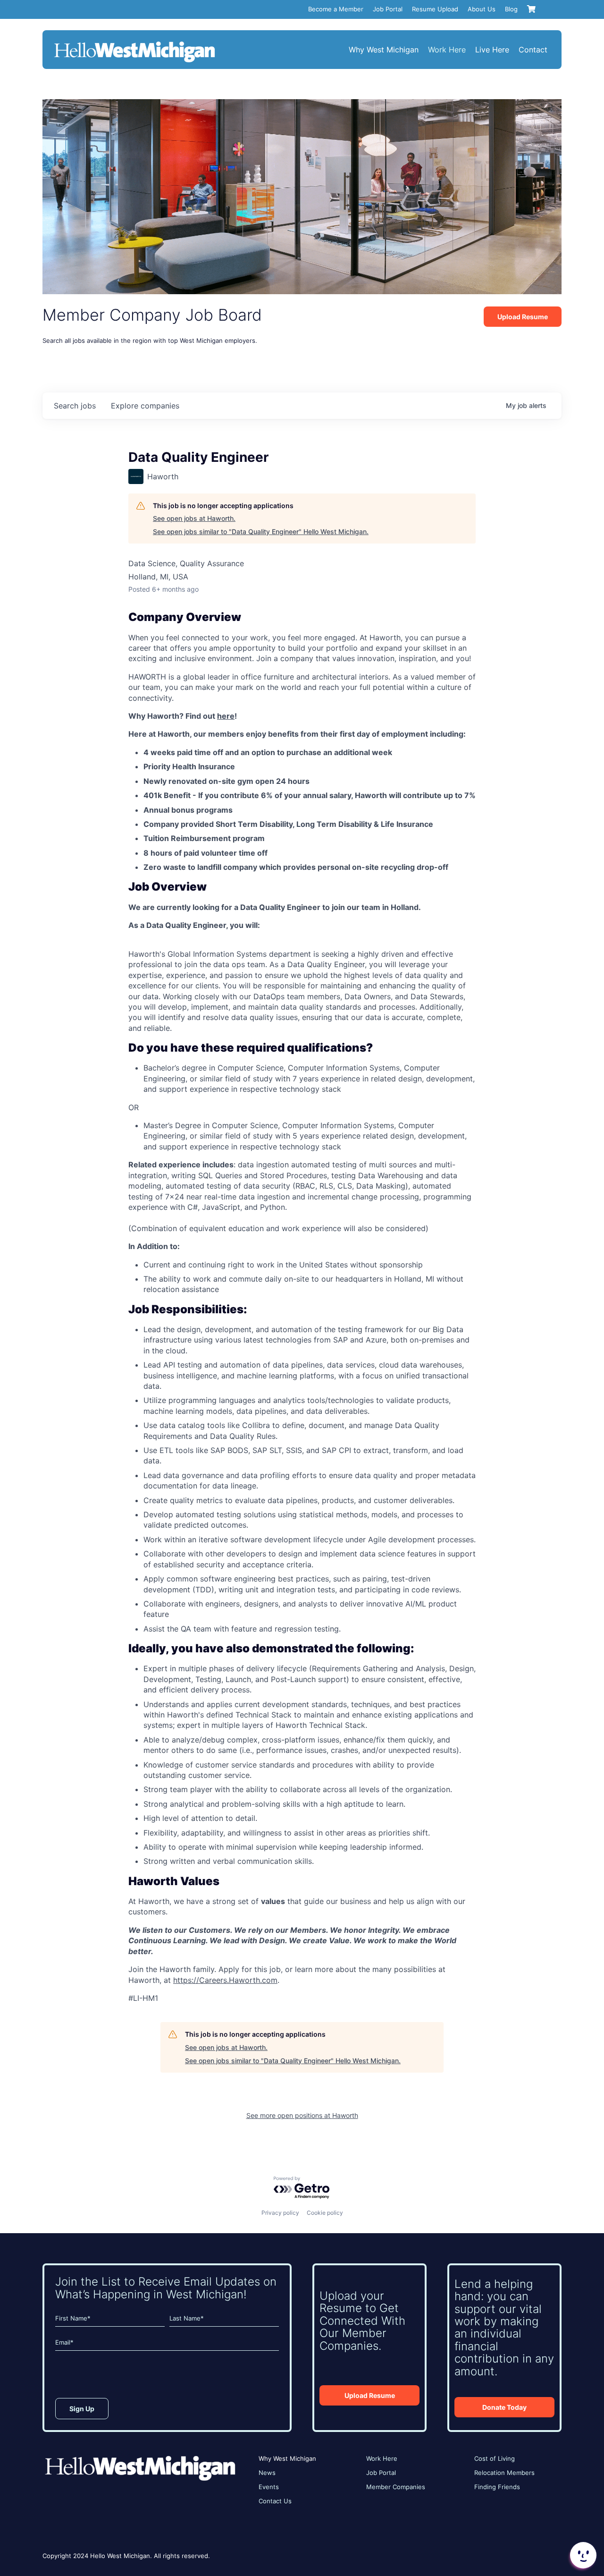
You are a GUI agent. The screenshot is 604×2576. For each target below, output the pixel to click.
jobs (75, 406)
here (226, 716)
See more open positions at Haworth (302, 2115)
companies (145, 406)
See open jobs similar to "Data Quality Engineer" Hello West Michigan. (261, 531)
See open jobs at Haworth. (194, 518)
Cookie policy (325, 2213)
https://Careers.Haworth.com (225, 1980)
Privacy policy (280, 2213)
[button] (582, 2555)
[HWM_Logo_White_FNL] (134, 43)
